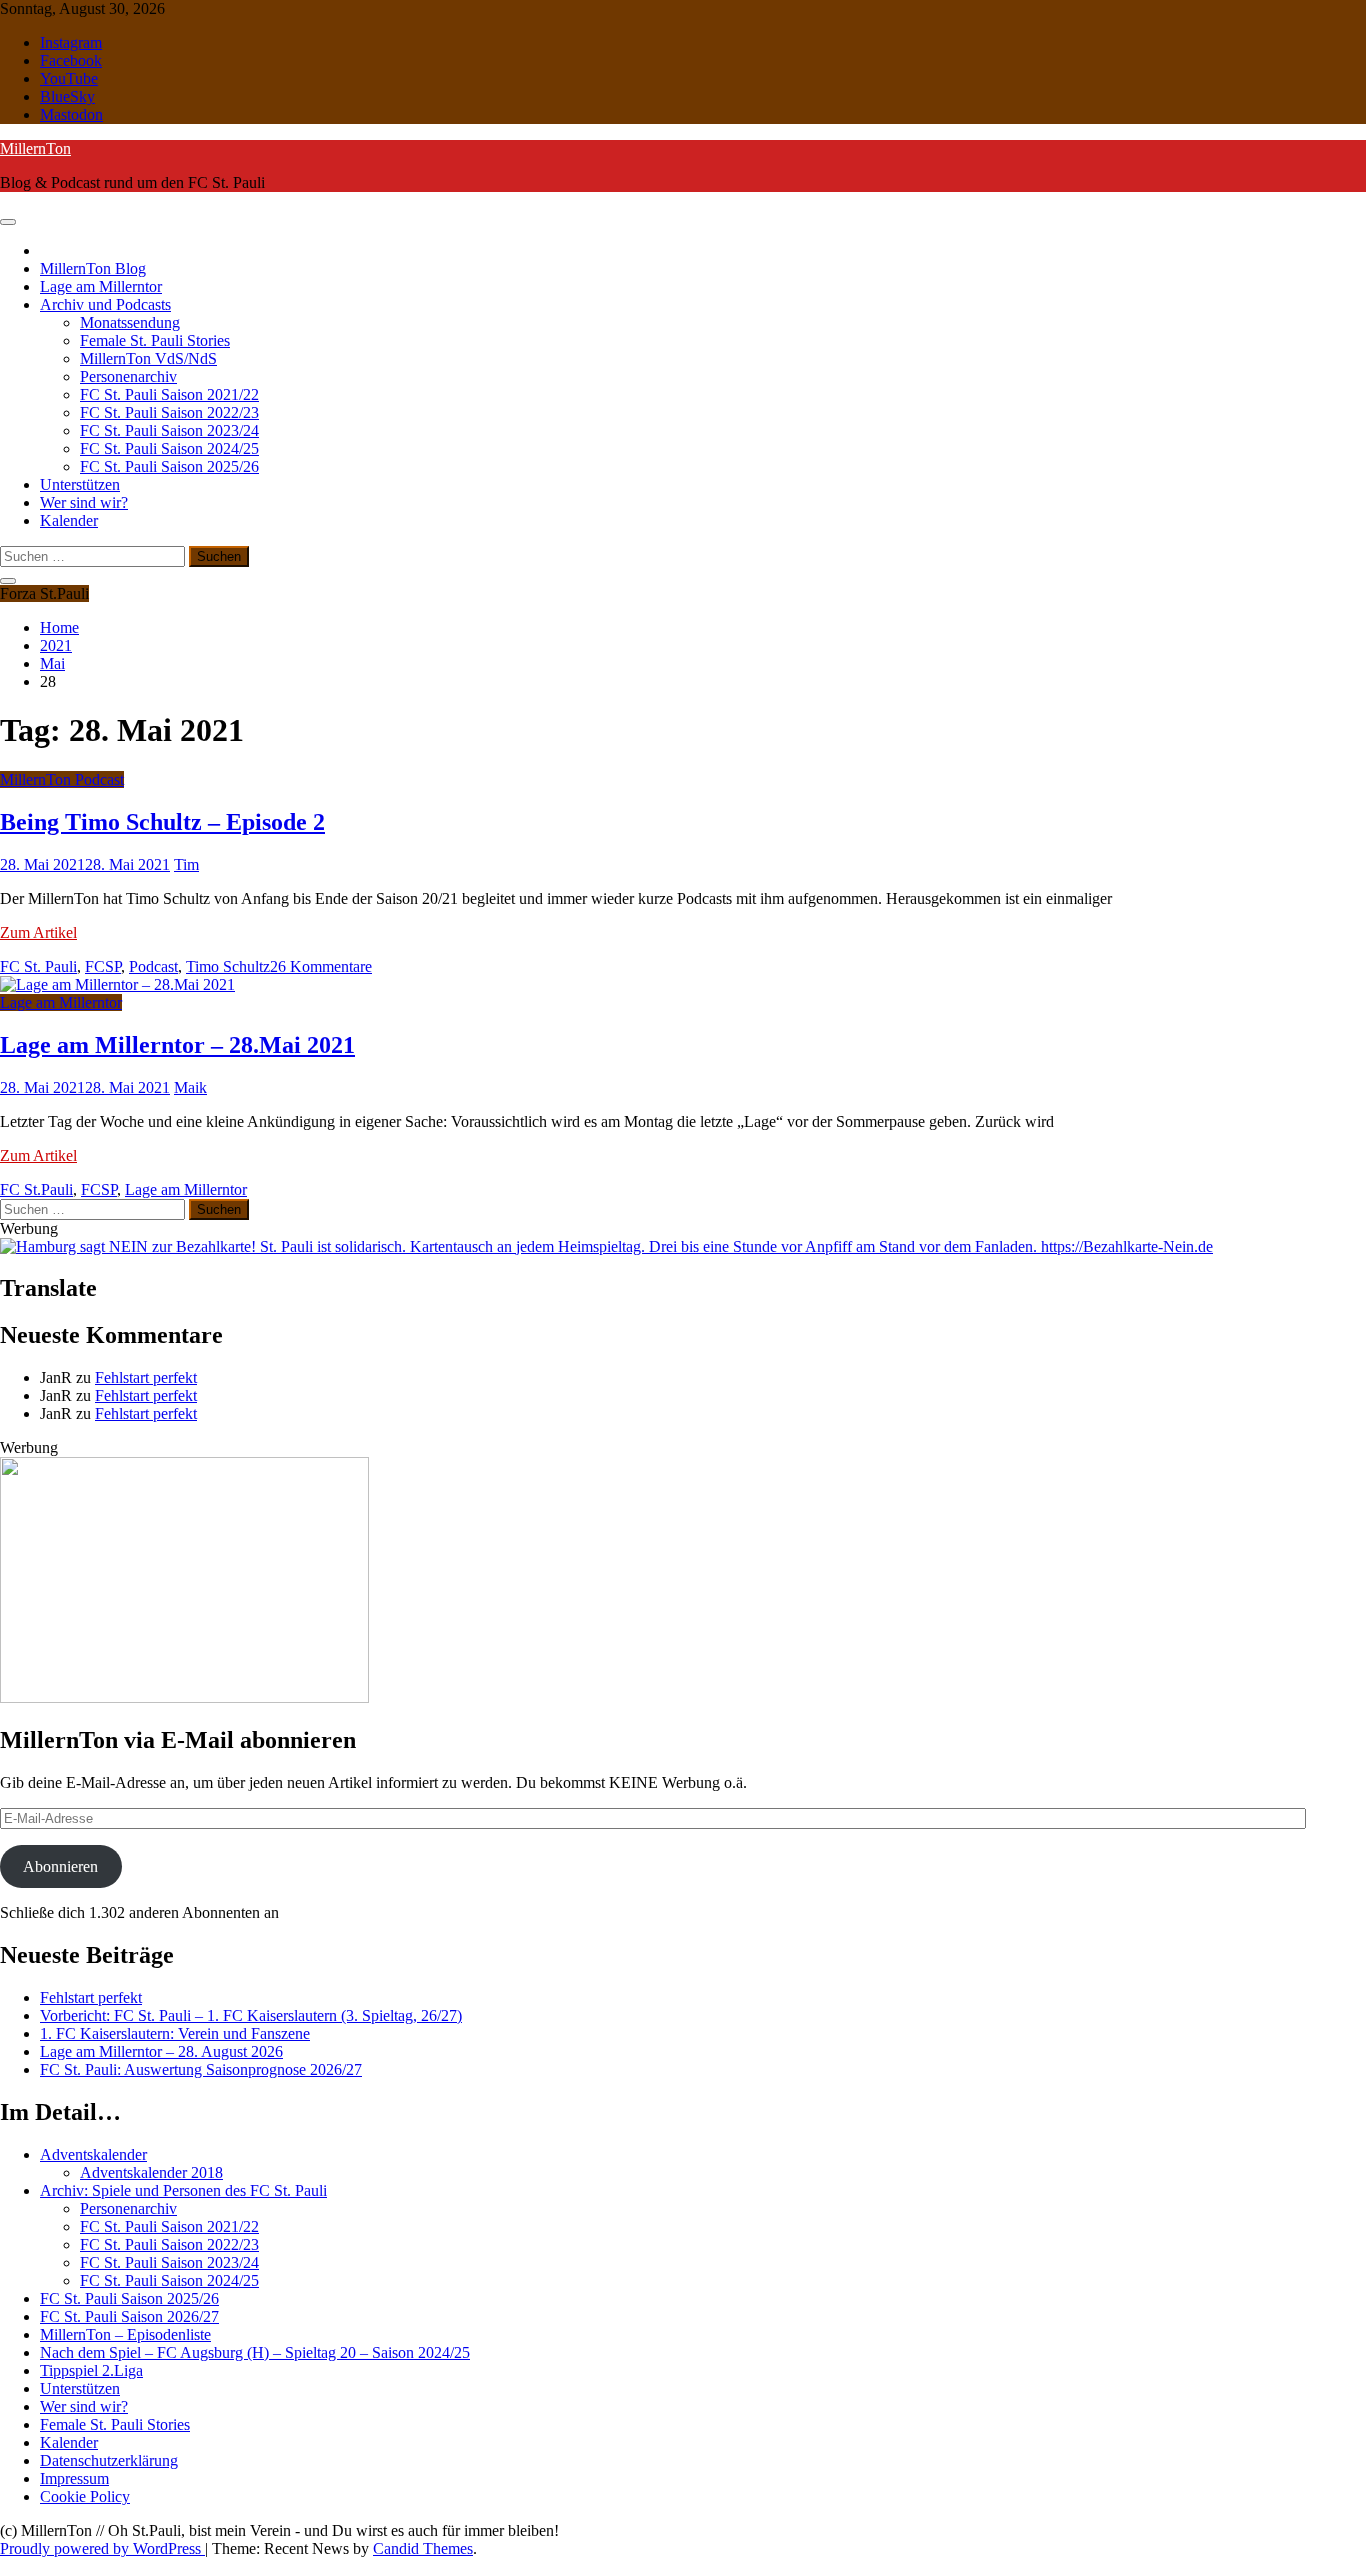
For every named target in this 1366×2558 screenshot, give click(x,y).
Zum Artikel (38, 932)
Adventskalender (93, 2154)
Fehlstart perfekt (146, 1377)
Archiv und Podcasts (105, 304)
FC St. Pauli (38, 966)
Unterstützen (80, 484)
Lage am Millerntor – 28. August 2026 (161, 2051)
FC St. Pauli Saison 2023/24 (169, 430)
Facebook (71, 60)
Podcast (153, 966)
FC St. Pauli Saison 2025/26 (169, 466)
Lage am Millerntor (101, 286)
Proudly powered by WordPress (102, 2548)
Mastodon (71, 114)
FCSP (103, 966)
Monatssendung (130, 322)
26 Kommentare (321, 966)
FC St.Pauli (36, 1189)
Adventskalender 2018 (151, 2172)
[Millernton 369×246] (184, 1697)
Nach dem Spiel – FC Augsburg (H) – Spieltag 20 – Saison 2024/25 (255, 2352)
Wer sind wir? (84, 502)
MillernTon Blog (93, 268)
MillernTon (35, 148)
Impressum (74, 2478)
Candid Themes (423, 2548)
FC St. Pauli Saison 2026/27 (129, 2316)
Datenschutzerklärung (109, 2460)
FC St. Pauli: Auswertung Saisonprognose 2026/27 (201, 2069)
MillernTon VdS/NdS (148, 358)
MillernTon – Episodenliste (125, 2334)
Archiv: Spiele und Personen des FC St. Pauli (183, 2190)
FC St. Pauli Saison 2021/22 (169, 394)
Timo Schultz (228, 966)
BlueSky (67, 96)
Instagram (71, 42)
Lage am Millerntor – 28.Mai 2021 (177, 1045)
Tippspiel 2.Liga (91, 2370)
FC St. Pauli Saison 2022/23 (169, 412)
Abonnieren (60, 1866)
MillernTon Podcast (62, 779)
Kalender (69, 520)
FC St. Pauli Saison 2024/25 (169, 448)
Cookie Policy (85, 2496)
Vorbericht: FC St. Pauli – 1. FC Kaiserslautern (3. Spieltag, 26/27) (251, 2015)
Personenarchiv (128, 376)
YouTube (69, 78)
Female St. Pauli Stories (155, 340)
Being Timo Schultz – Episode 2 (162, 822)
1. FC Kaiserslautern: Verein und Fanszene (175, 2033)
